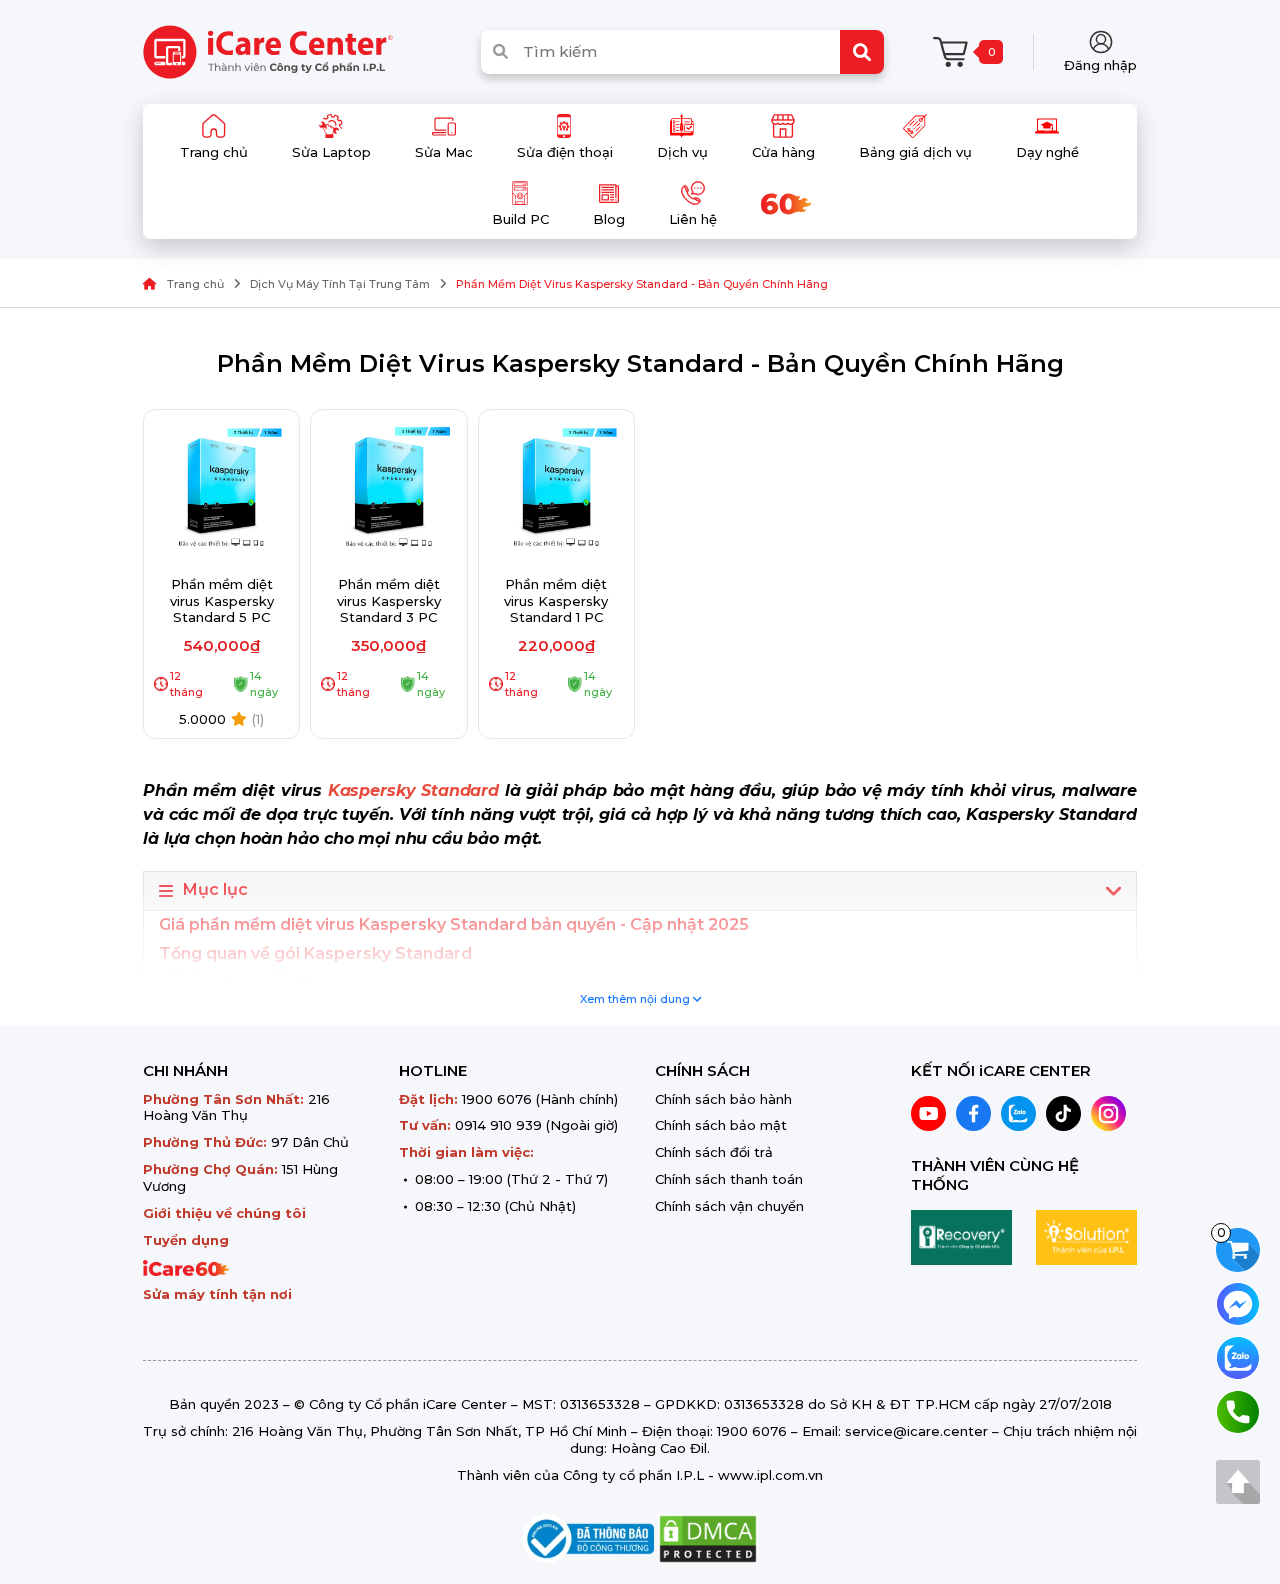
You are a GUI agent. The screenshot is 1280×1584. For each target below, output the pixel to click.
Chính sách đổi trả (714, 1152)
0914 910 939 (498, 1125)
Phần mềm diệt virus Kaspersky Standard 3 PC (389, 601)
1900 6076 (497, 1099)
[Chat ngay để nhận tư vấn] (1238, 1302)
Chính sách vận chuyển (729, 1206)
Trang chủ (195, 284)
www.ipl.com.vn (770, 1475)
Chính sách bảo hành (723, 1099)
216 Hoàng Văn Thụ (236, 1107)
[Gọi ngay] (1238, 1410)
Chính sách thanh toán (729, 1179)
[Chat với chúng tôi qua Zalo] (1238, 1356)
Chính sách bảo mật (721, 1125)
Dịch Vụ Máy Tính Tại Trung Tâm (340, 284)
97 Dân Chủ (310, 1142)
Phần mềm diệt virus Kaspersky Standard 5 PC (222, 601)
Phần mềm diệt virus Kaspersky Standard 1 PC (556, 601)
